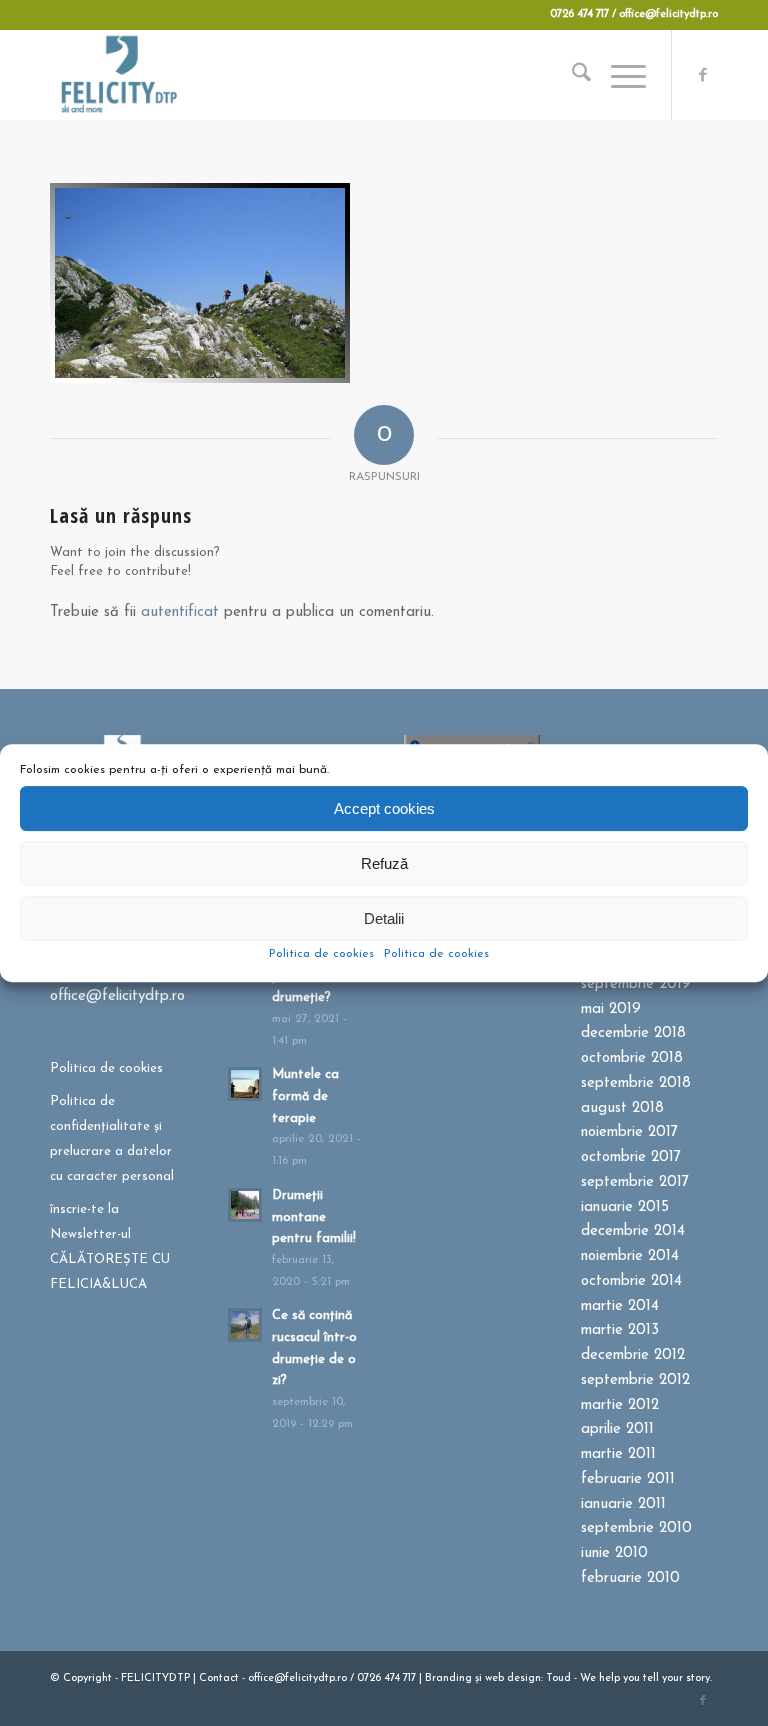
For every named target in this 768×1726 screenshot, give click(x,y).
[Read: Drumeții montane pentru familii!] (245, 1205)
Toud (558, 1678)
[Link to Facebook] (703, 75)
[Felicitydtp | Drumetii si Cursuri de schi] (118, 75)
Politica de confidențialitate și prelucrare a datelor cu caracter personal (112, 1138)
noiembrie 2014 (630, 1256)
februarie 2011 (628, 1479)
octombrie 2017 (631, 1157)
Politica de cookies (321, 954)
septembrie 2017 (635, 1182)
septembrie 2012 (635, 1380)
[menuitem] (571, 75)
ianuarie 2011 (623, 1504)
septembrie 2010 (636, 1528)
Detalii (384, 918)
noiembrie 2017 (629, 1132)
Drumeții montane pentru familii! (314, 1217)
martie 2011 (618, 1454)
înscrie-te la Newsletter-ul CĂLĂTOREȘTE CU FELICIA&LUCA (110, 1246)
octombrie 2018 (632, 1058)
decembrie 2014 (633, 1231)
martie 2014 (620, 1306)
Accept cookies (384, 808)
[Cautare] (571, 75)
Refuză (384, 863)
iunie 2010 (614, 1553)
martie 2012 (620, 1405)
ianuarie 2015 (625, 1207)
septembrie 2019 (636, 984)
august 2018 (622, 1108)
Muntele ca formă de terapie (305, 1096)
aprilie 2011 (617, 1429)
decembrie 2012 (633, 1355)
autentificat (180, 612)
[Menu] (618, 75)
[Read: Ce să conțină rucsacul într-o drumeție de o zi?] (245, 1325)
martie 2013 (620, 1330)
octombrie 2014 (631, 1281)
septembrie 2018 (636, 1083)
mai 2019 (611, 1009)
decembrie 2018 (633, 1033)
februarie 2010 (630, 1578)
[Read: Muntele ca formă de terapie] (245, 1084)
